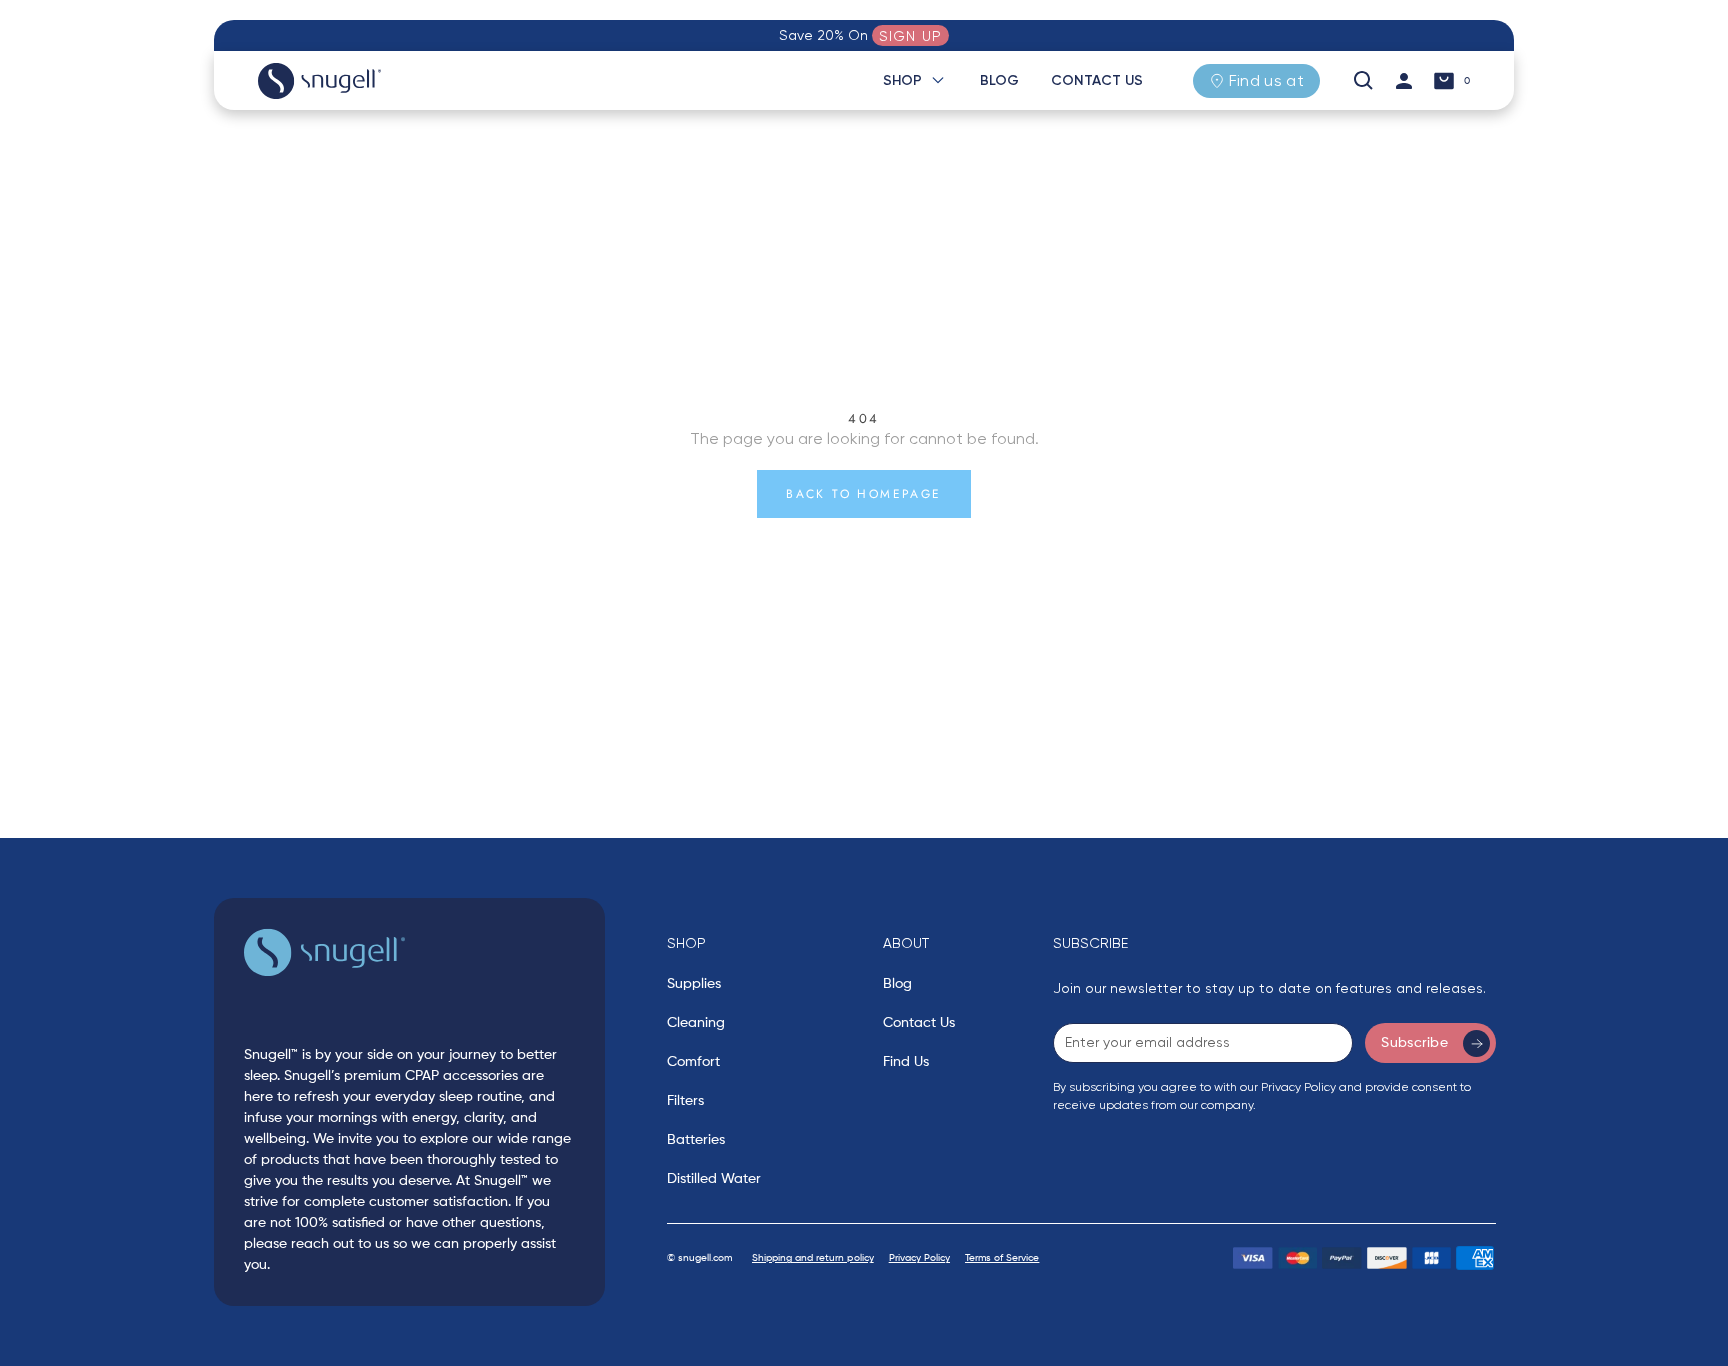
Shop (902, 80)
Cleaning (696, 1023)
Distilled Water (714, 1179)
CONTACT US (1097, 80)
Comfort (693, 1062)
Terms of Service (1002, 1258)
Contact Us (919, 1023)
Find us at (1266, 80)
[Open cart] (1444, 81)
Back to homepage (863, 494)
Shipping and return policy (813, 1258)
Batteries (696, 1140)
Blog (999, 80)
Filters (685, 1101)
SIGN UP (910, 36)
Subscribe (1414, 1043)
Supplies (694, 984)
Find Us (906, 1062)
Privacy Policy (919, 1258)
